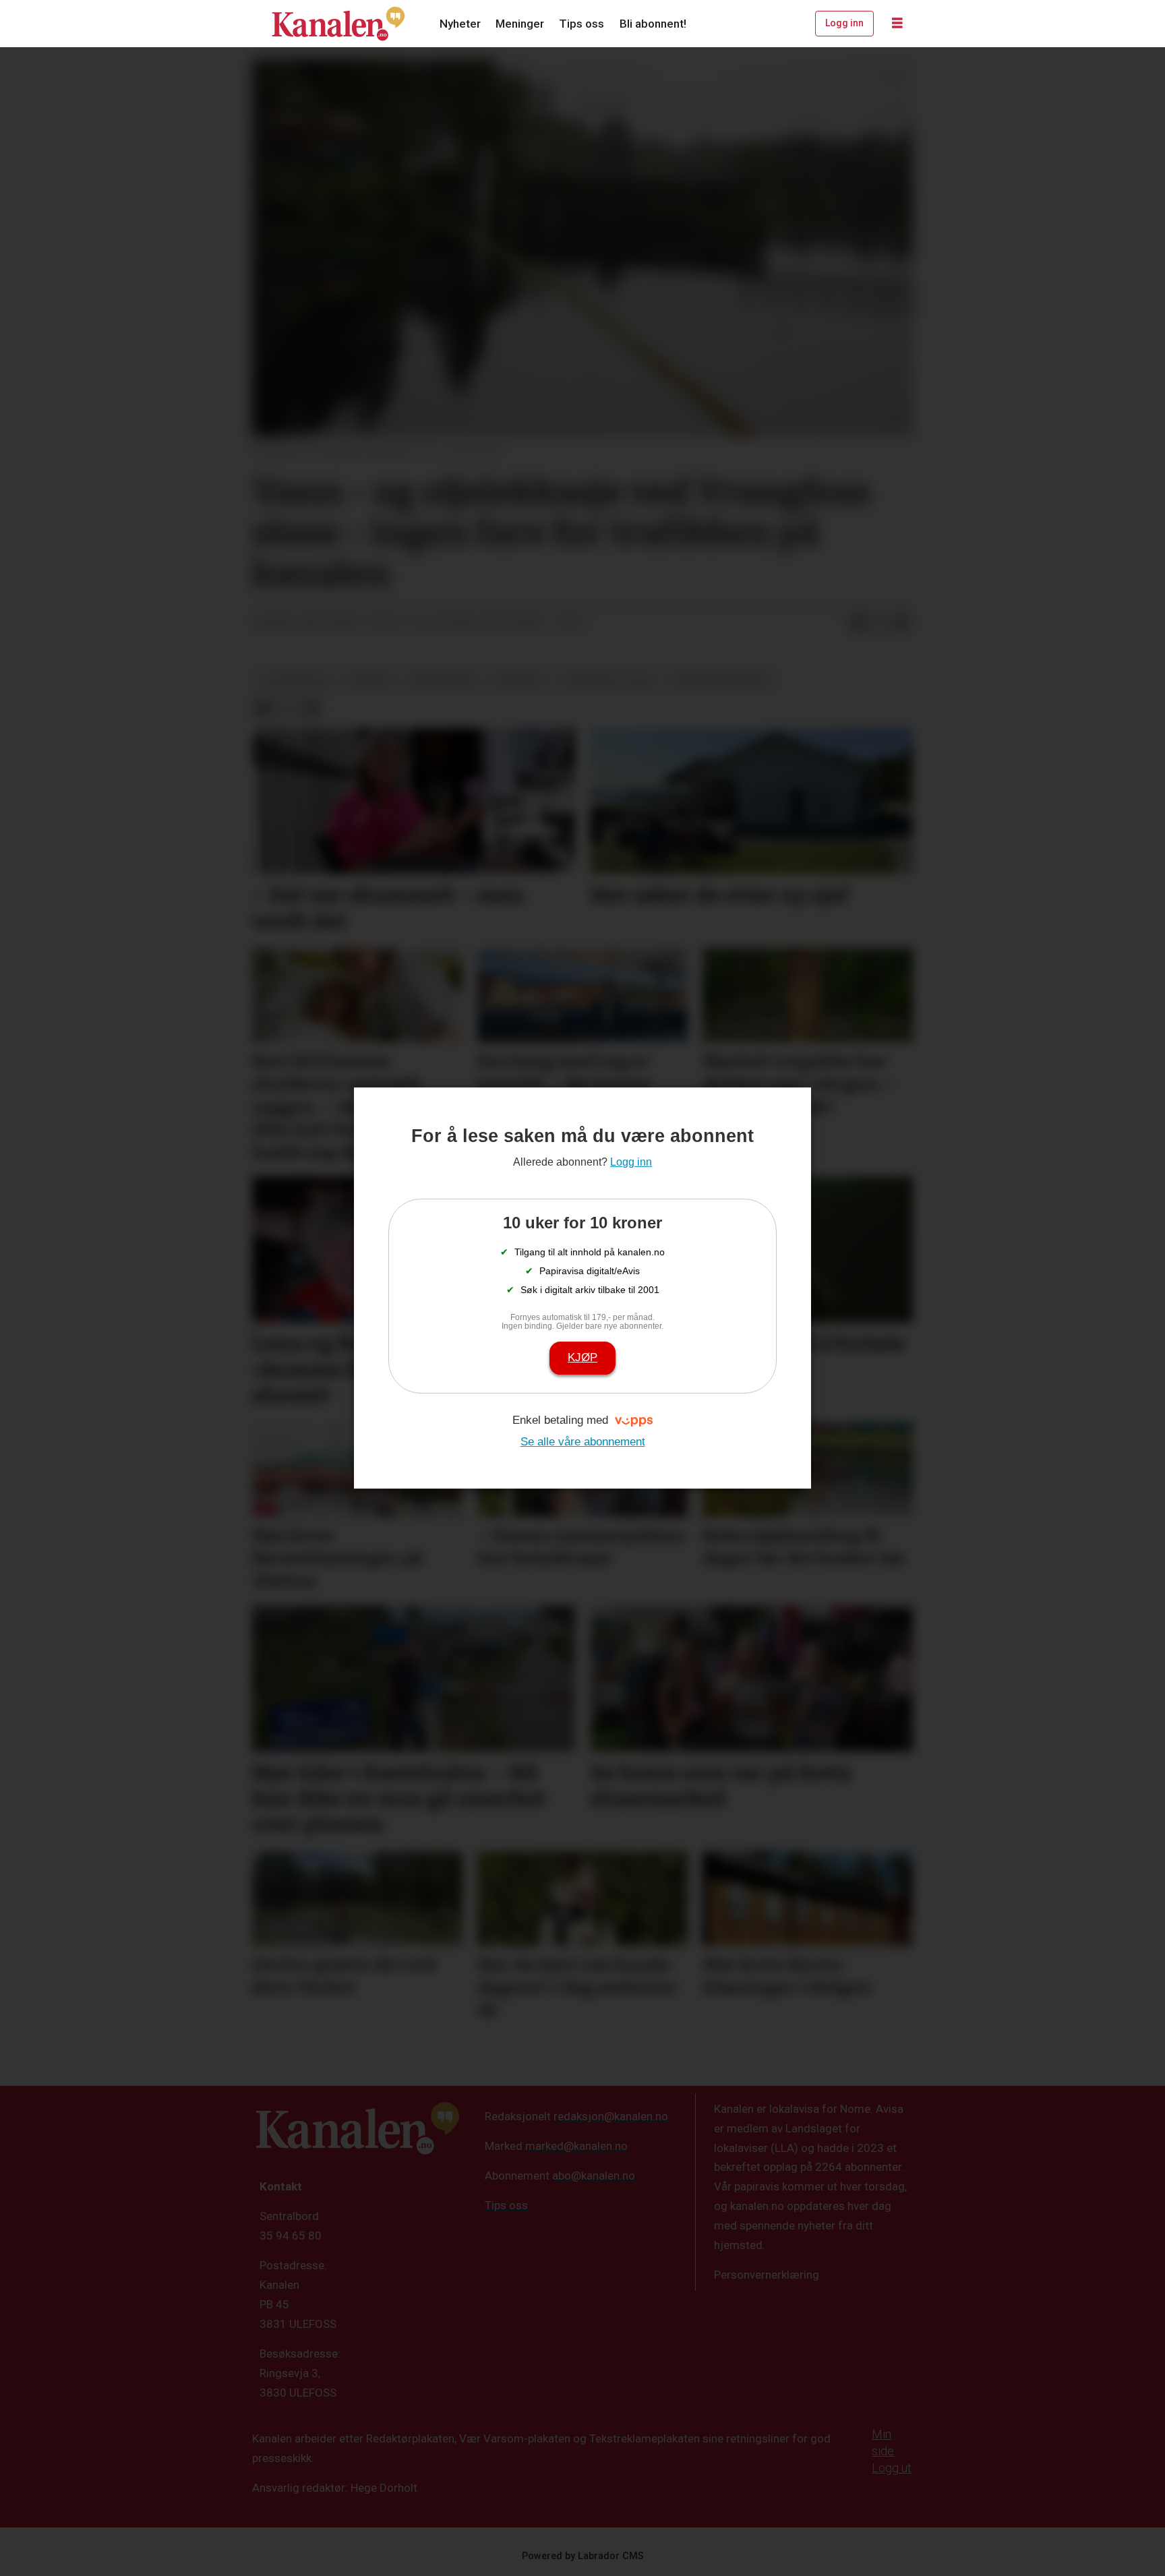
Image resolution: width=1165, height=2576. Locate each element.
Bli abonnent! (653, 24)
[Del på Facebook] (858, 623)
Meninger (520, 24)
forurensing (442, 680)
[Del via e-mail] (901, 623)
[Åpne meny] (897, 24)
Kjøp (582, 1357)
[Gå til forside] (338, 24)
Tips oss (581, 24)
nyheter (370, 680)
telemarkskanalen (721, 680)
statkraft (519, 680)
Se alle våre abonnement (583, 1442)
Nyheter (460, 24)
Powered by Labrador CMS (583, 2556)
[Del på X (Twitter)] (880, 623)
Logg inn (844, 23)
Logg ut (892, 2468)
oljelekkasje (295, 680)
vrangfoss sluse (608, 680)
